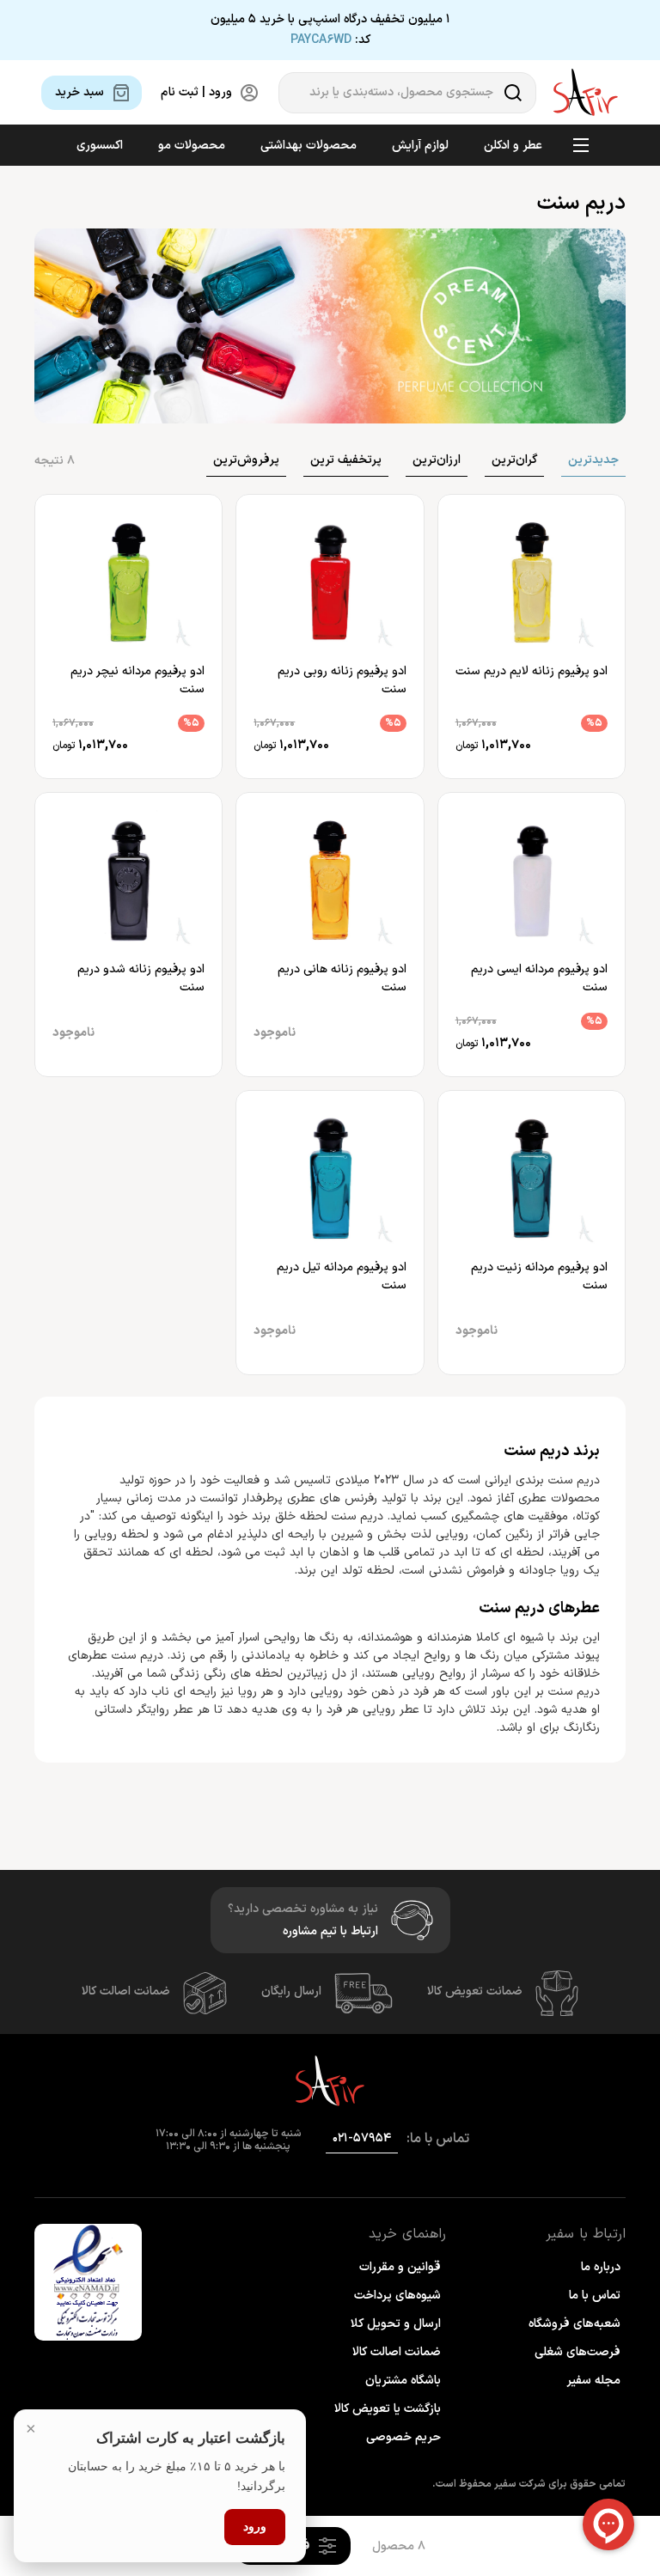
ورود (255, 2526)
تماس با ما (595, 2296)
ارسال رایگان (291, 1991)
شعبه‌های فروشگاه (574, 2324)
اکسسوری (100, 146)
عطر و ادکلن (513, 146)
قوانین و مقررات (400, 2267)
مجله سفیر (593, 2381)
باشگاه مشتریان (403, 2381)
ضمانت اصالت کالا (126, 1991)
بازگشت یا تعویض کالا (388, 2409)
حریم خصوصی (403, 2437)
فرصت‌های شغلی (577, 2352)
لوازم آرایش (420, 146)
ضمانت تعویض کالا (475, 1991)
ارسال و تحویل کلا (396, 2324)
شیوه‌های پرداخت (397, 2296)
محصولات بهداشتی (309, 146)
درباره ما (601, 2267)
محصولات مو (192, 146)
